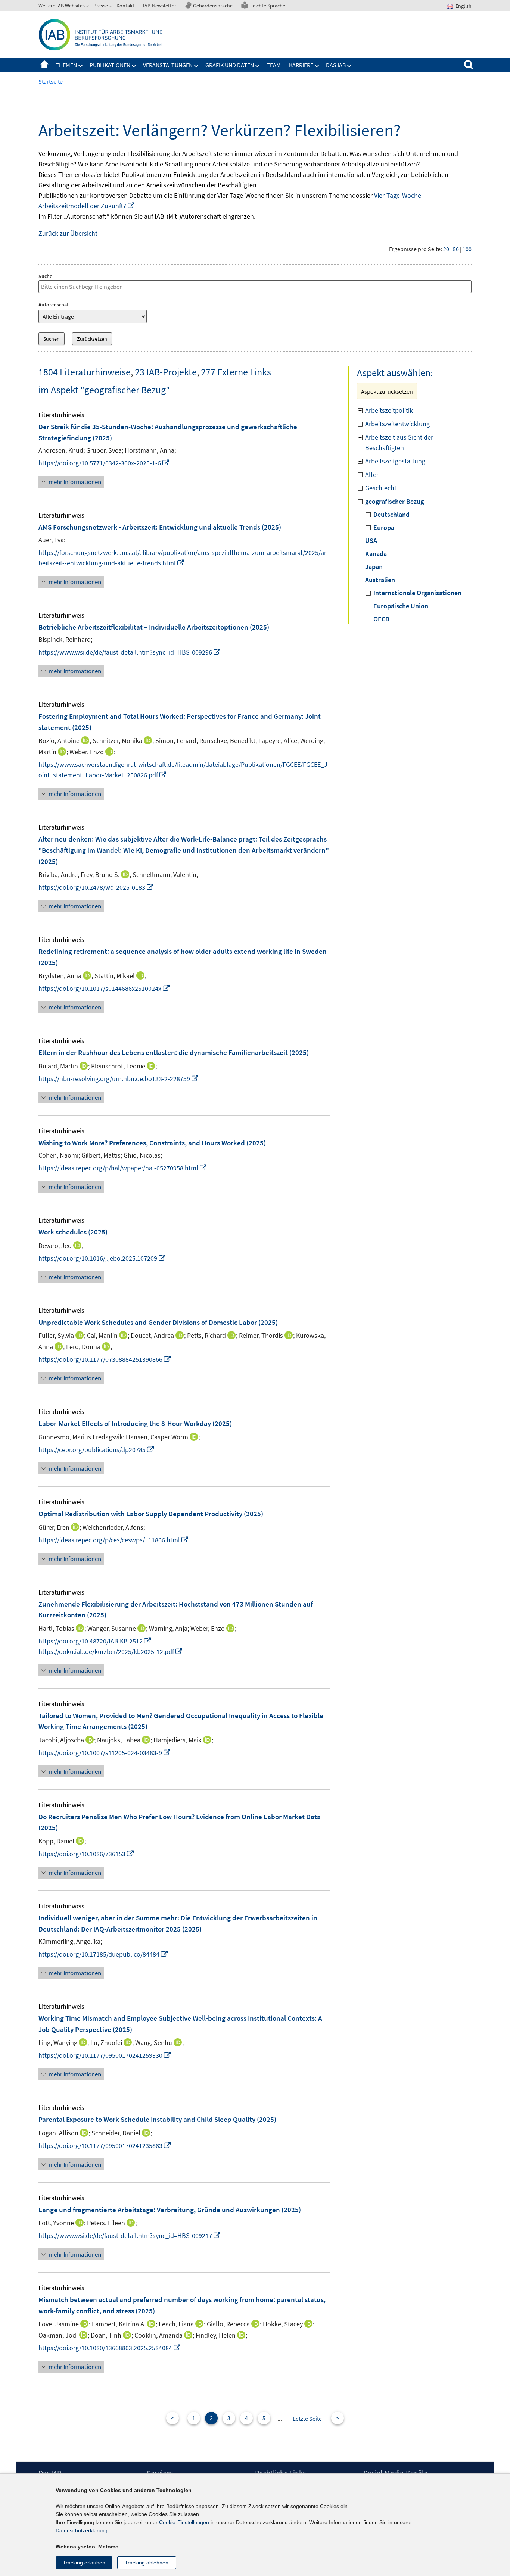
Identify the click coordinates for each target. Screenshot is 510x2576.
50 (456, 249)
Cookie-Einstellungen (184, 2522)
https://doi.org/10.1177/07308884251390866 (105, 1359)
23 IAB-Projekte (166, 372)
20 (446, 249)
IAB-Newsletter (160, 6)
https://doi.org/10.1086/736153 (86, 1854)
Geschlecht (381, 488)
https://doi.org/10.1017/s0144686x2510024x (104, 988)
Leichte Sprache (268, 6)
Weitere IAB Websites (62, 6)
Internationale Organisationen (417, 593)
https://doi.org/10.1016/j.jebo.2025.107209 (102, 1258)
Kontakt (125, 6)
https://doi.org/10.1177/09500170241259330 (105, 2055)
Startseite (44, 65)
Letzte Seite (307, 2419)
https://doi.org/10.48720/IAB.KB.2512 (95, 1641)
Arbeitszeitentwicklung (397, 424)
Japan (374, 567)
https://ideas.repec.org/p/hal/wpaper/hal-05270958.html (123, 1168)
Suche (45, 276)
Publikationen (110, 65)
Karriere (301, 65)
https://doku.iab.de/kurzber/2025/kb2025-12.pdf (111, 1651)
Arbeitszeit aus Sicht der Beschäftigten (399, 442)
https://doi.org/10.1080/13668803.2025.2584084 (110, 2348)
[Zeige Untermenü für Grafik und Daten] (258, 66)
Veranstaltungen (168, 65)
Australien (380, 580)
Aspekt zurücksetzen (387, 391)
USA (371, 541)
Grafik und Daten (230, 65)
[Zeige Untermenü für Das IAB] (349, 66)
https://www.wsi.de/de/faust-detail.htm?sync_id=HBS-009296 (130, 652)
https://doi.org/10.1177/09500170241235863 (105, 2146)
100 (467, 249)
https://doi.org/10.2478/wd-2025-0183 (96, 887)
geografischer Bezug (394, 501)
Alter (372, 474)
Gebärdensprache (213, 6)
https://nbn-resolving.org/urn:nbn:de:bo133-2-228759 (119, 1079)
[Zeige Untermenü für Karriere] (317, 66)
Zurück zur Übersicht (68, 233)
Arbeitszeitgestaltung (395, 461)
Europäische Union (401, 606)
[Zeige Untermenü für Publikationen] (134, 66)
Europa (384, 527)
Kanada (376, 554)
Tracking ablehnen (147, 2563)
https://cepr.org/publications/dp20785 (97, 1450)
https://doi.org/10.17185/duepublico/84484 (103, 1954)
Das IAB (336, 65)
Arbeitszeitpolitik (389, 410)
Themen (66, 65)
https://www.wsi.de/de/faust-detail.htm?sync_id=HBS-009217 (130, 2235)
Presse (101, 6)
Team (274, 65)
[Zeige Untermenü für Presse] (111, 7)
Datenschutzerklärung (82, 2530)
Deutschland (391, 514)
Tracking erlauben (84, 2563)
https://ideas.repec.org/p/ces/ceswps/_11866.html (114, 1540)
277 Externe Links (236, 372)
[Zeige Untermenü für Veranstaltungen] (196, 66)
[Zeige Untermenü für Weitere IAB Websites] (88, 7)
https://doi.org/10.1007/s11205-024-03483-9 (105, 1753)
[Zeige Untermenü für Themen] (81, 66)
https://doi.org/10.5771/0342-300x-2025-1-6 (104, 463)
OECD (381, 619)
